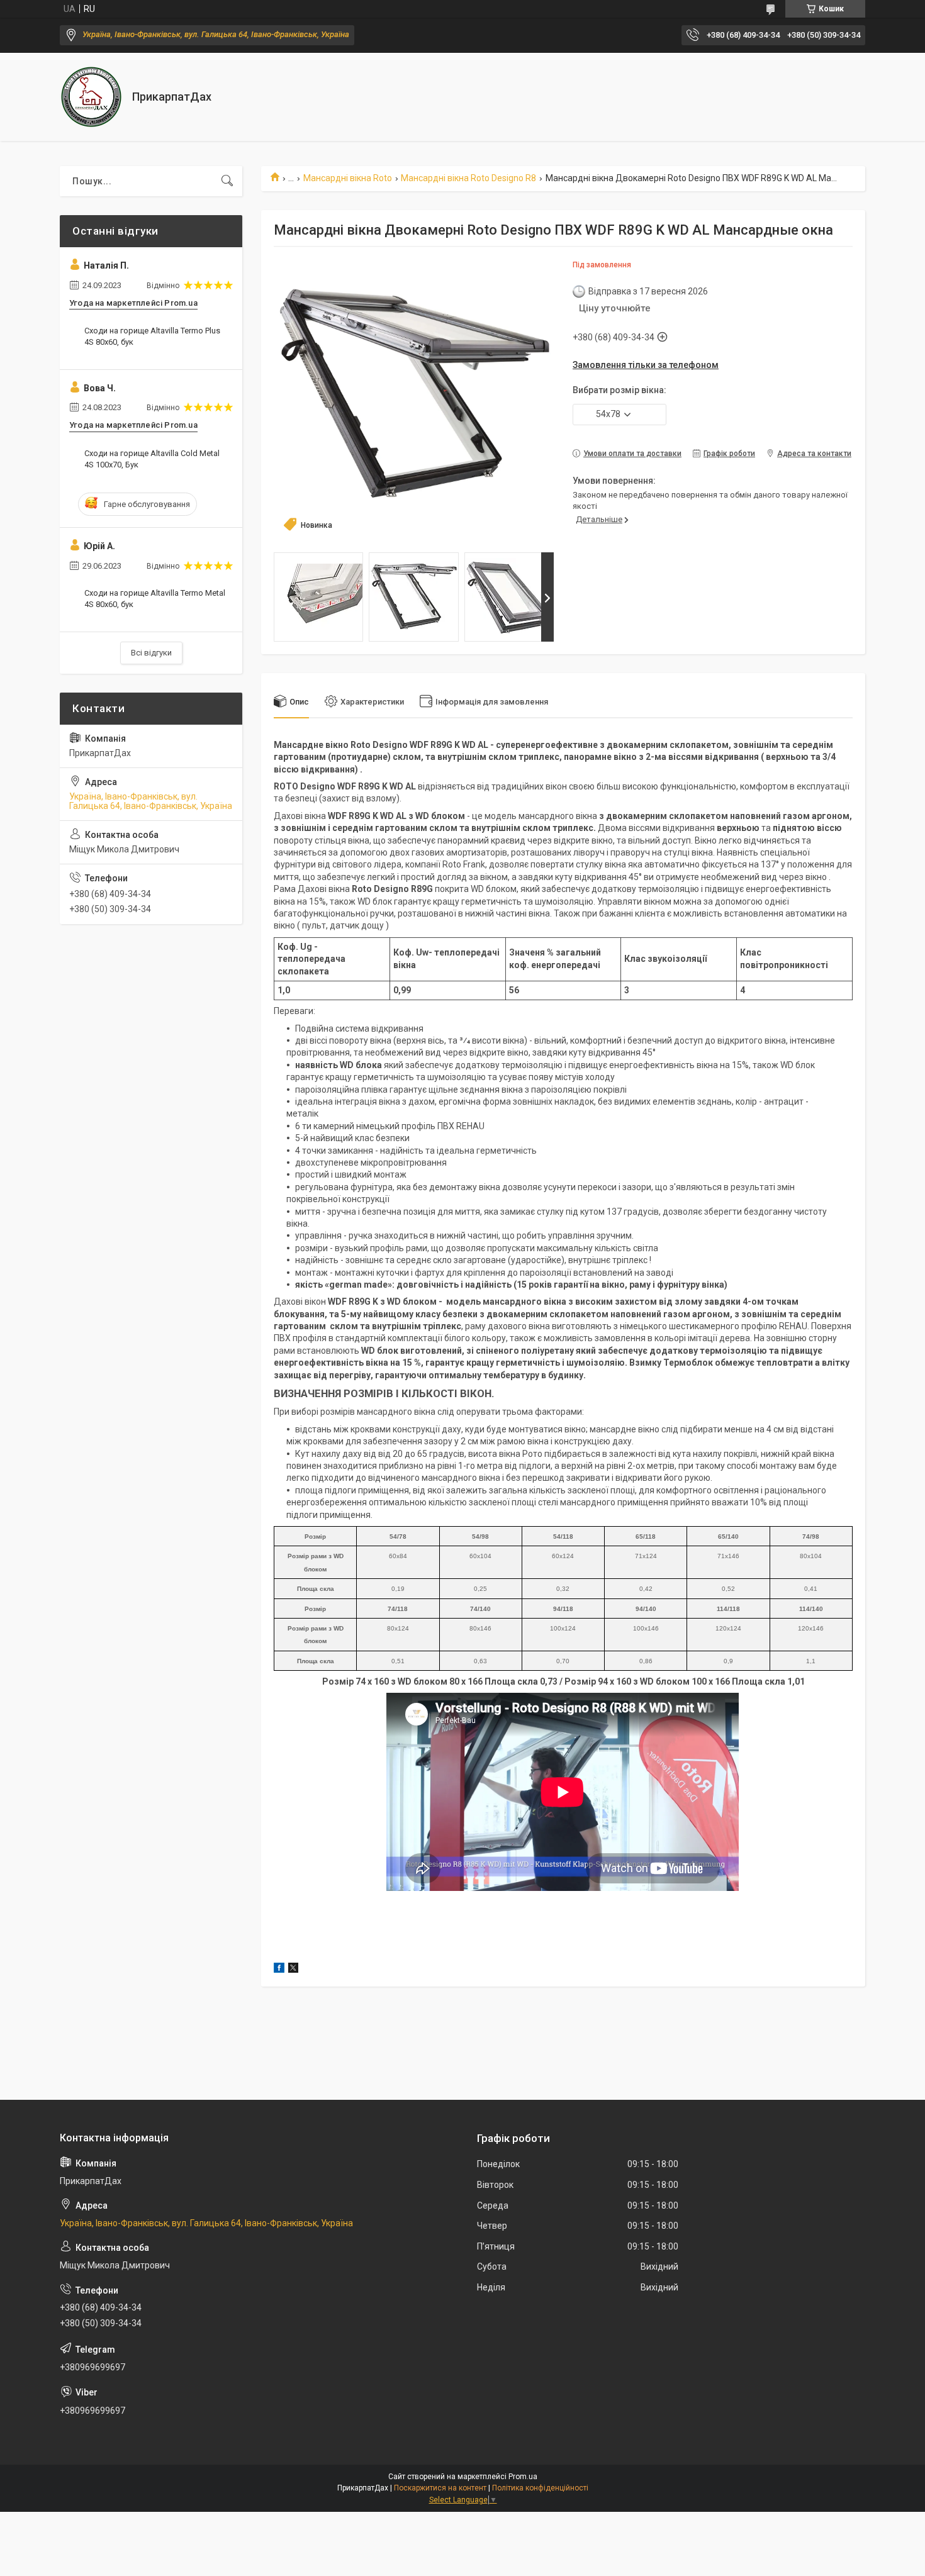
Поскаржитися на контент (440, 2488)
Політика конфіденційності (540, 2488)
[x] (293, 1970)
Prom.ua (523, 2477)
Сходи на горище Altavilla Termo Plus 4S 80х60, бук (152, 336)
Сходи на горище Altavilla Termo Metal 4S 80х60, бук (155, 599)
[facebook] (279, 1970)
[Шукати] (227, 181)
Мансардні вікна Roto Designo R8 (468, 178)
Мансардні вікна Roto (348, 178)
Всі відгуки (151, 653)
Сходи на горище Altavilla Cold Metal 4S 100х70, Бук (152, 459)
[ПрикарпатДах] (91, 97)
